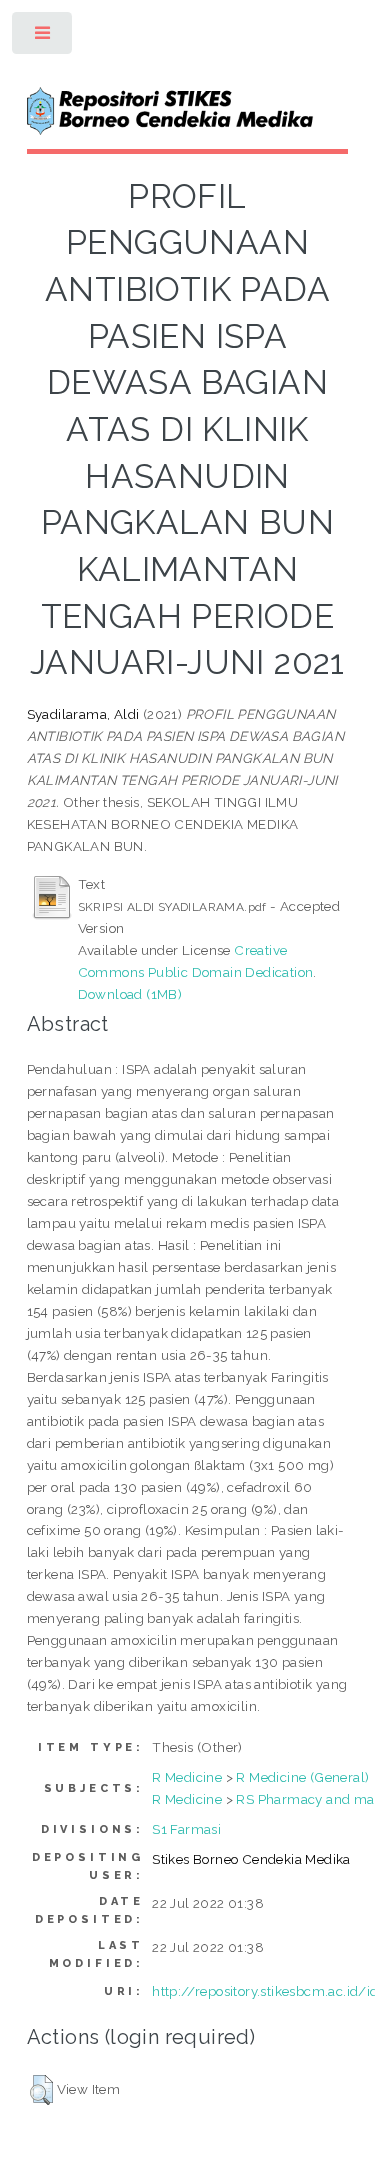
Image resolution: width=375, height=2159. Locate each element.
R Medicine (187, 1777)
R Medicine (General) (302, 1777)
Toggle (43, 37)
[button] (41, 2090)
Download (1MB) (130, 994)
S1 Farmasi (186, 1829)
